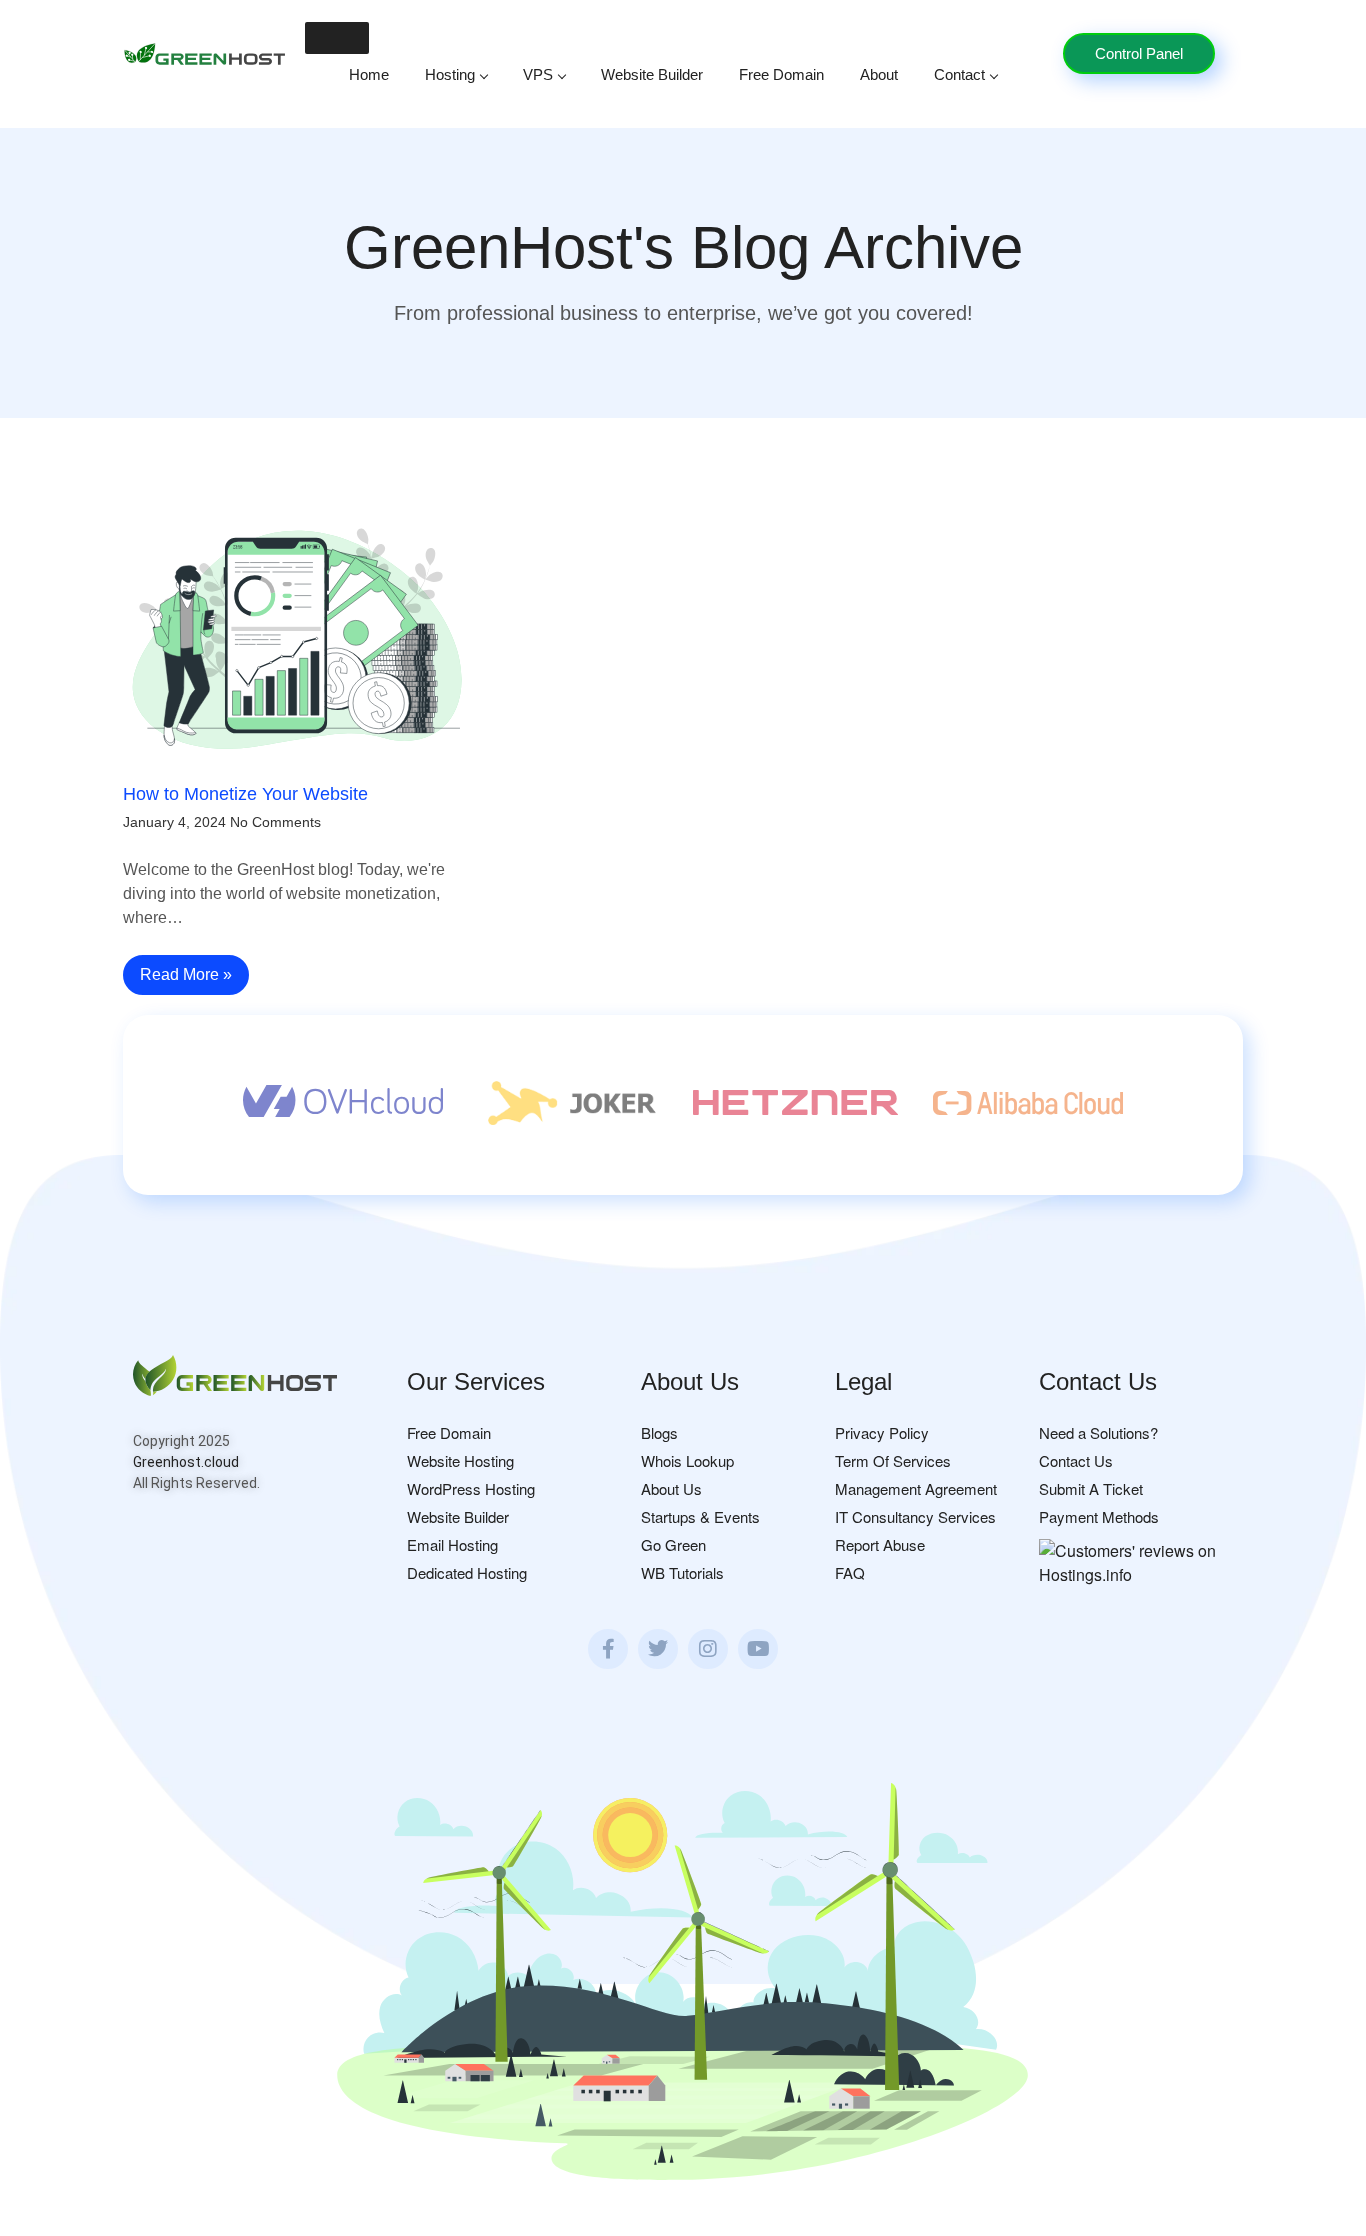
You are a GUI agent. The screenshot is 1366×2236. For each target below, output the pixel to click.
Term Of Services (893, 1460)
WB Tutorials (682, 1572)
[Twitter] (658, 1649)
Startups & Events (700, 1516)
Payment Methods (1099, 1516)
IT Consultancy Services (915, 1516)
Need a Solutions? (1098, 1432)
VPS (538, 74)
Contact (959, 74)
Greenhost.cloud (186, 1462)
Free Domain (781, 74)
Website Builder (652, 74)
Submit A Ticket (1091, 1488)
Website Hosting (460, 1460)
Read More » (186, 974)
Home (369, 74)
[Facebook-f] (608, 1649)
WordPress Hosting (471, 1488)
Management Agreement (916, 1488)
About (879, 74)
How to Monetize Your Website (245, 794)
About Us (671, 1488)
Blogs (659, 1432)
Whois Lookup (687, 1460)
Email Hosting (452, 1544)
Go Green (673, 1544)
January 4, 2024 (174, 822)
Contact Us (1076, 1460)
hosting (450, 74)
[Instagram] (708, 1649)
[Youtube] (758, 1649)
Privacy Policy (882, 1432)
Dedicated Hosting (467, 1572)
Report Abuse (880, 1544)
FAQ (850, 1572)
